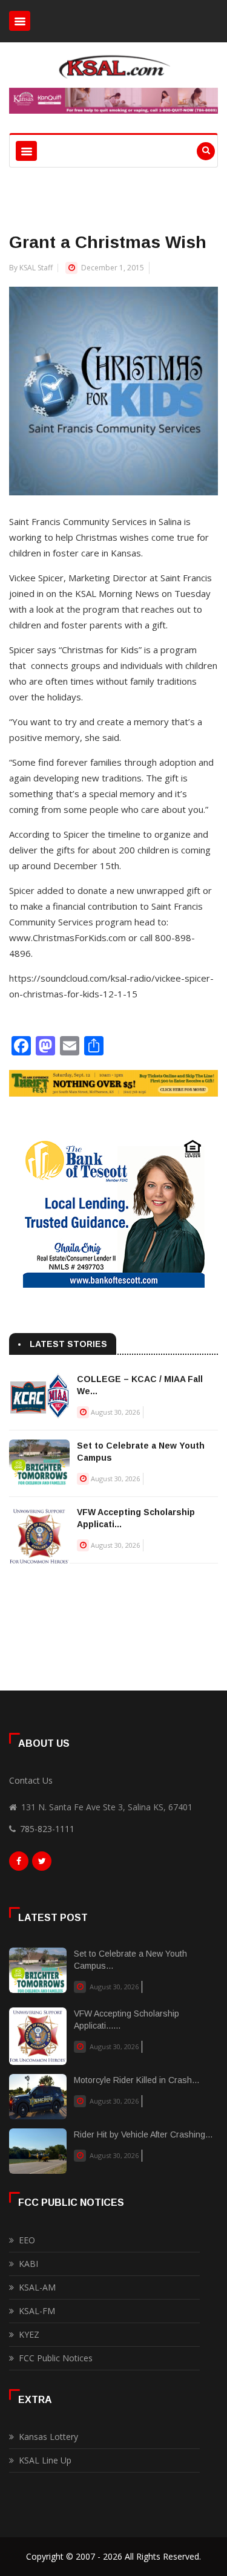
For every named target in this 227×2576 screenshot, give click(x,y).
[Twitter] (42, 1864)
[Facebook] (19, 1864)
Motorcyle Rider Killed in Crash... (137, 2080)
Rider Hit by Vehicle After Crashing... (143, 2134)
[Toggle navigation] (20, 21)
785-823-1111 (47, 1829)
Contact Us (31, 1780)
